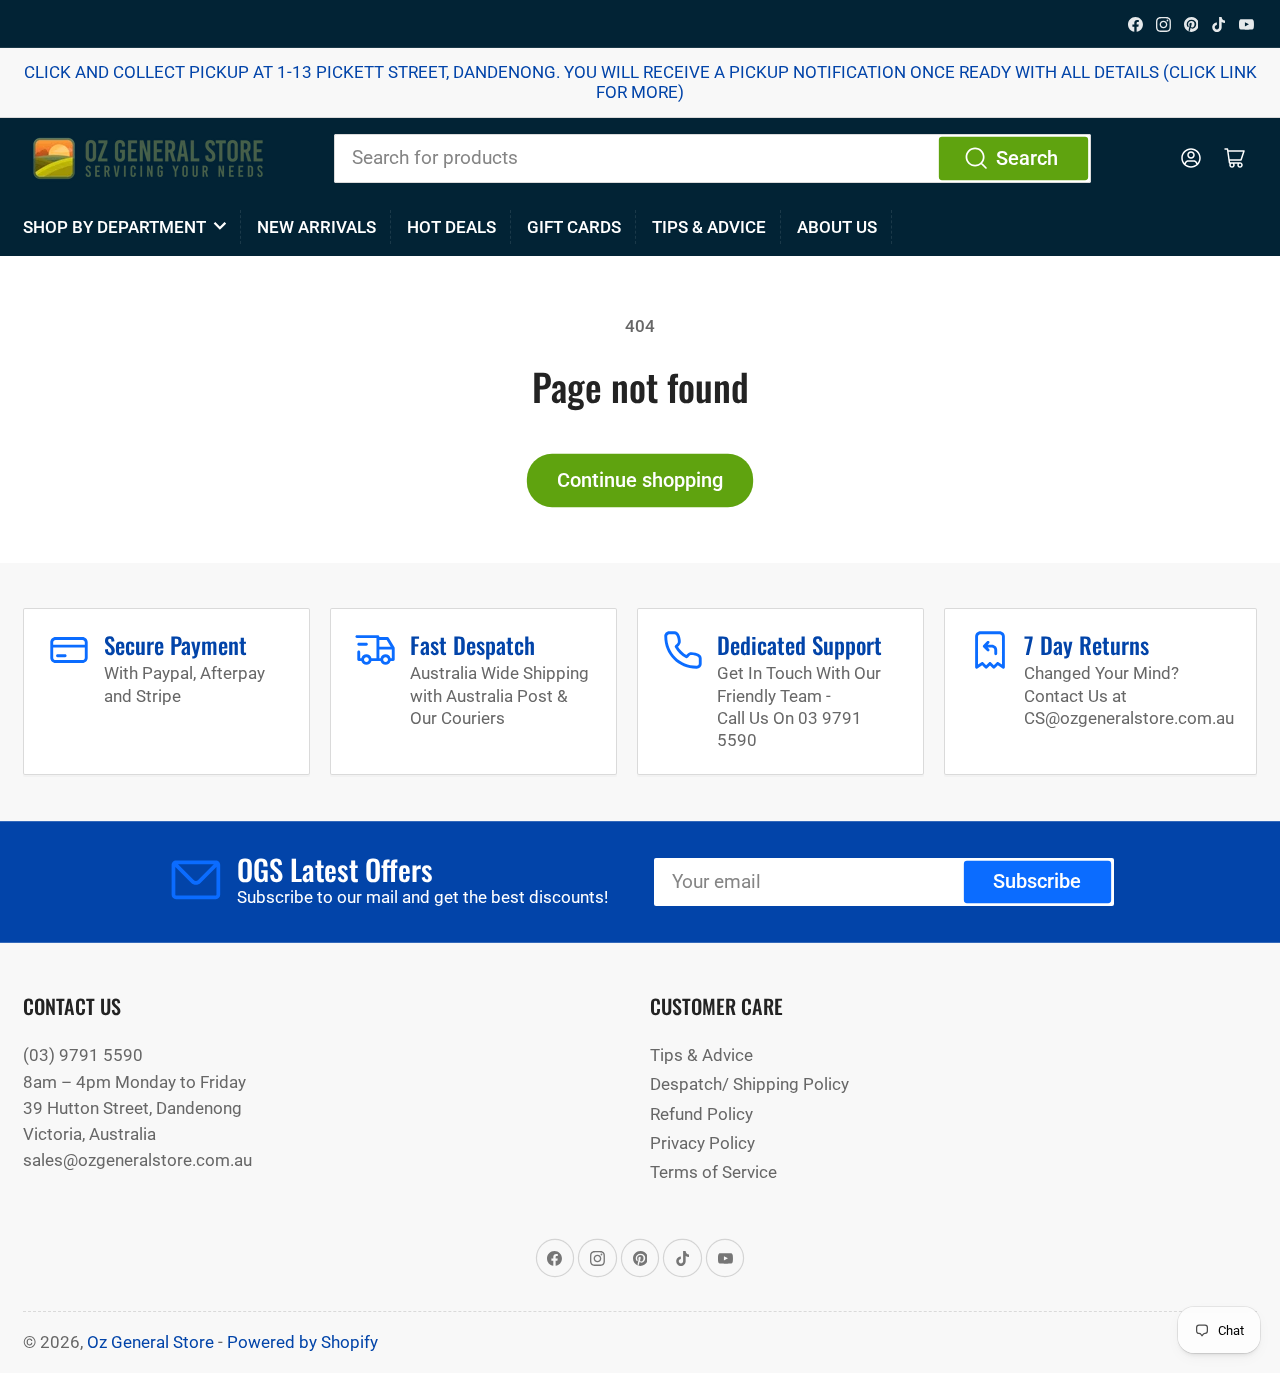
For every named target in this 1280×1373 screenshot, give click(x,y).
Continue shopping (640, 480)
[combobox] (712, 158)
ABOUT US (837, 227)
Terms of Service (713, 1172)
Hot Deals (451, 227)
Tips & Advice (709, 227)
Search (1027, 158)
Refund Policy (701, 1114)
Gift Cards (574, 227)
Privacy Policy (702, 1143)
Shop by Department (114, 227)
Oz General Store (150, 1342)
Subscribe (1037, 881)
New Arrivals (316, 227)
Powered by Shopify (302, 1342)
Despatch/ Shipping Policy (749, 1084)
